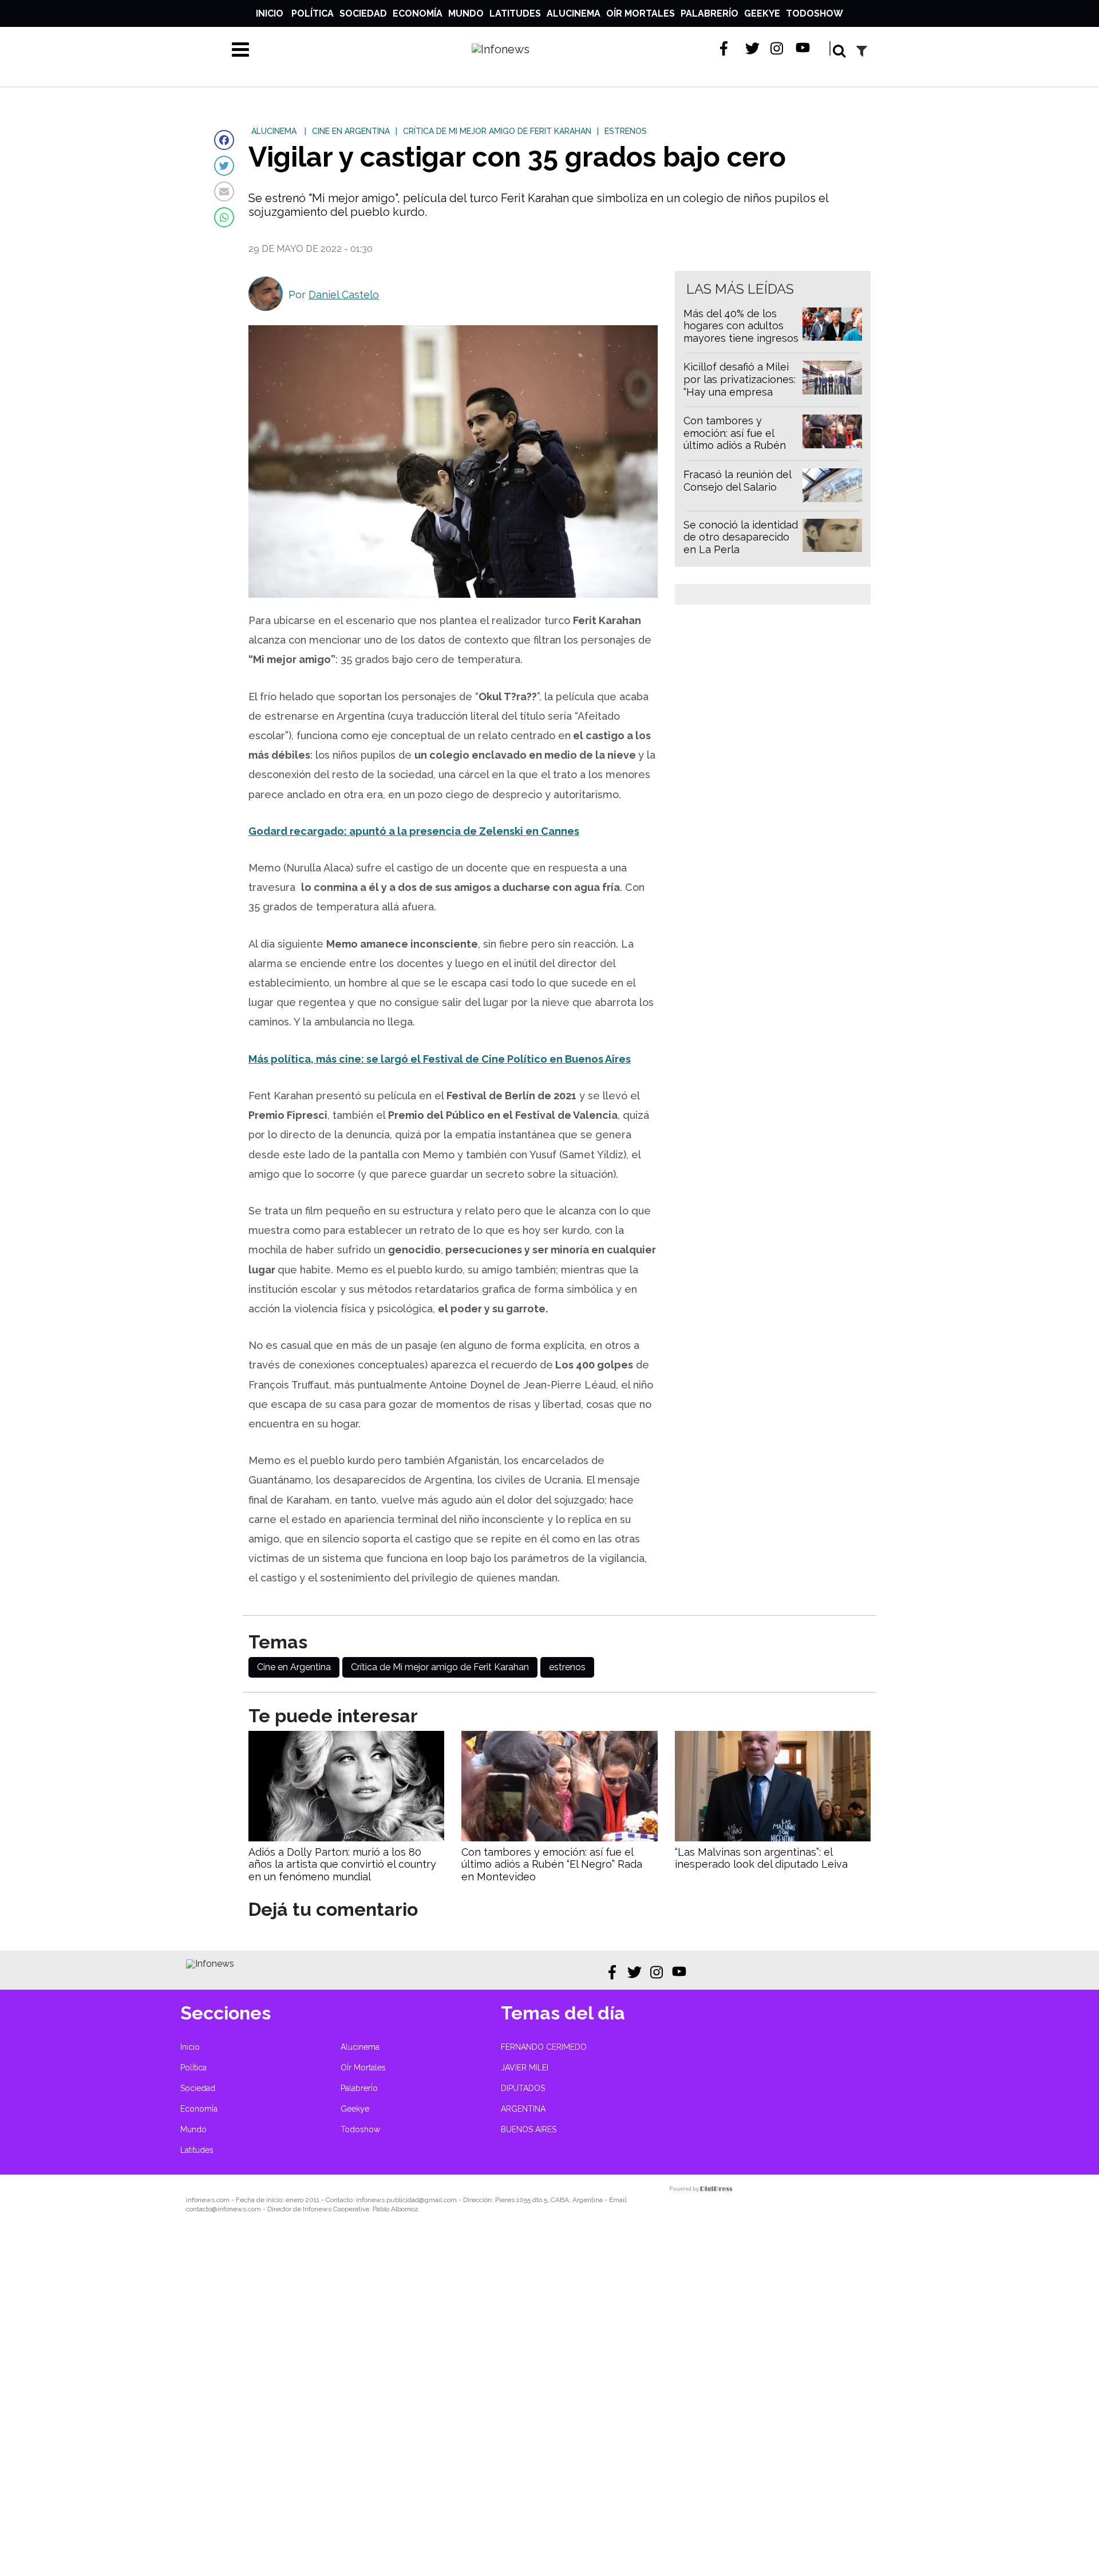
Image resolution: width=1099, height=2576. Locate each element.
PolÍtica (313, 13)
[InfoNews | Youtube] (803, 48)
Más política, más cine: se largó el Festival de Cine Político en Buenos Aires (440, 1059)
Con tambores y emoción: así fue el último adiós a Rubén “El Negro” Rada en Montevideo (735, 445)
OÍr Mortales (641, 13)
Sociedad (363, 13)
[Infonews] (210, 1964)
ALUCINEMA (274, 131)
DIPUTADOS (523, 2088)
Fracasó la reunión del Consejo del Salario (737, 481)
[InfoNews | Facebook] (727, 48)
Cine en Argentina (294, 1667)
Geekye (762, 13)
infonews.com (208, 2200)
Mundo (466, 13)
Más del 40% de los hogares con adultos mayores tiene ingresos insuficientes (741, 332)
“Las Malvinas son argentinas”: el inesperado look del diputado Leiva (761, 1858)
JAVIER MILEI (525, 2068)
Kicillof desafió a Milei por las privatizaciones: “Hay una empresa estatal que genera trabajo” (740, 391)
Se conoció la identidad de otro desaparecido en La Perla (741, 537)
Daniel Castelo (344, 295)
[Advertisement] (343, 2403)
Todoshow (815, 13)
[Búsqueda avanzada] (862, 51)
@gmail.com (438, 2200)
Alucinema (574, 13)
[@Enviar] (224, 192)
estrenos (567, 1667)
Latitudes (515, 13)
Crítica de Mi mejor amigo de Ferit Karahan (440, 1667)
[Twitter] (224, 166)
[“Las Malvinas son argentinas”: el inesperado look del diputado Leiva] (773, 1838)
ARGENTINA (523, 2109)
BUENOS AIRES (529, 2129)
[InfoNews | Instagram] (778, 48)
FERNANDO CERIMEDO (544, 2047)
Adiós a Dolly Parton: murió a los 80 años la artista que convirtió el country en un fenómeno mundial (342, 1864)
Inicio (270, 13)
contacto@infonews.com (224, 2209)
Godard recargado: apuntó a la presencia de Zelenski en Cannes (414, 831)
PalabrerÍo (709, 13)
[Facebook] (224, 140)
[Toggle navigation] (240, 49)
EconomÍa (418, 13)
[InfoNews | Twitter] (752, 48)
